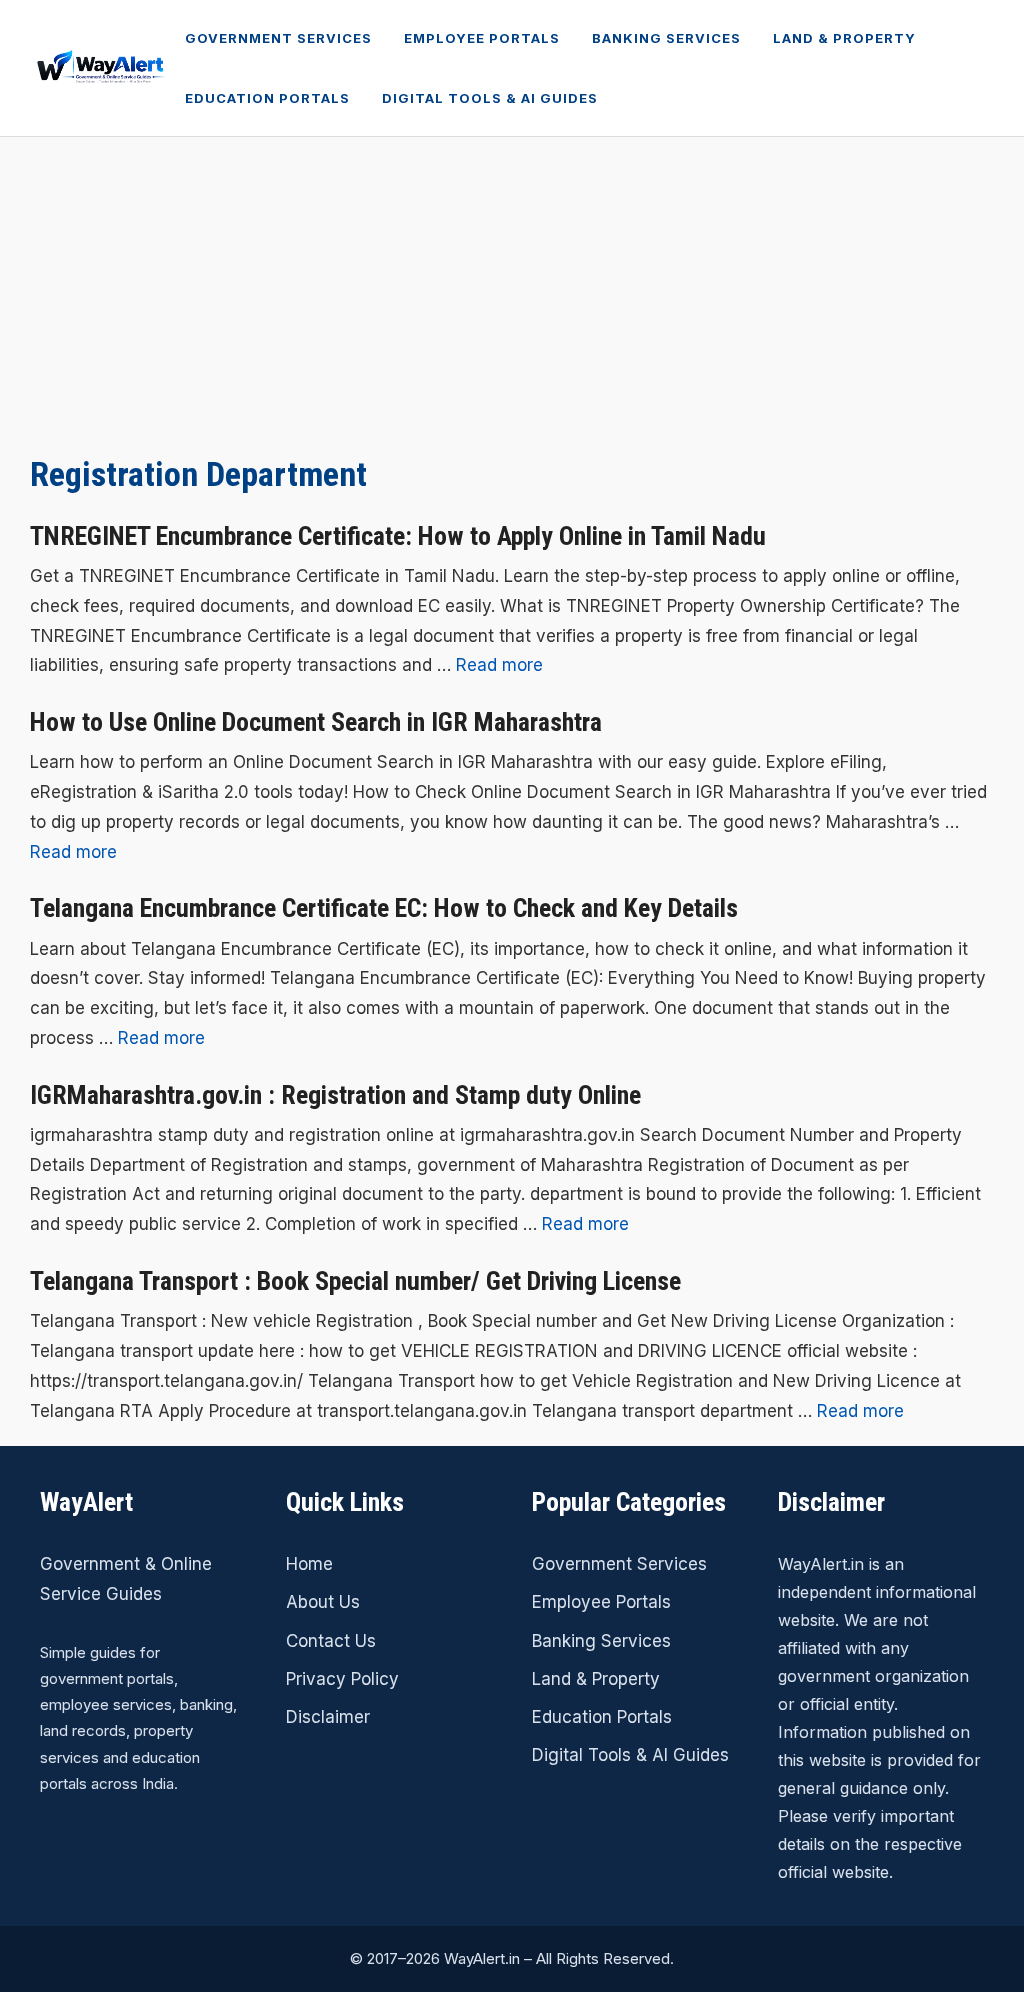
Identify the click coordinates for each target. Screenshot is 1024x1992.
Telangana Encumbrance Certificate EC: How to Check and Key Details (384, 908)
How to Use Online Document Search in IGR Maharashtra (316, 722)
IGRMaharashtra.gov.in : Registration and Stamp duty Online (335, 1095)
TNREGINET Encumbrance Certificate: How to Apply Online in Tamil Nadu (398, 536)
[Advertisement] (512, 287)
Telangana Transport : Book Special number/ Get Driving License (355, 1281)
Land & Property (844, 38)
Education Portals (267, 98)
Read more (499, 665)
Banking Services (666, 38)
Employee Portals (482, 38)
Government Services (278, 38)
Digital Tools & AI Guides (490, 98)
